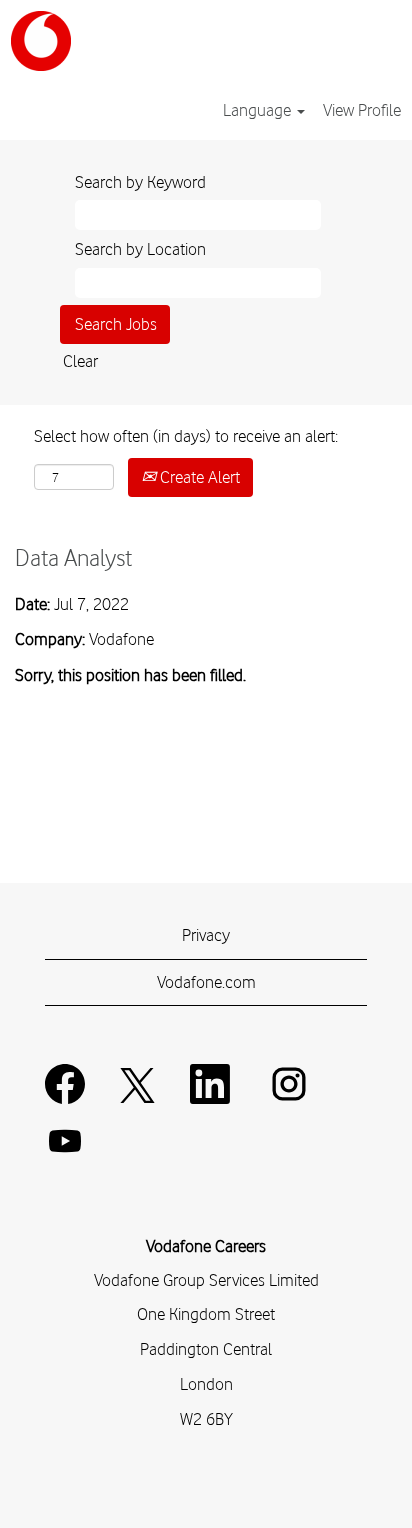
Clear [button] (80, 361)
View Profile (362, 110)
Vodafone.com (206, 982)
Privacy (206, 935)
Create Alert (198, 477)
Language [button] (259, 110)
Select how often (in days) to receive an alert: (186, 436)
